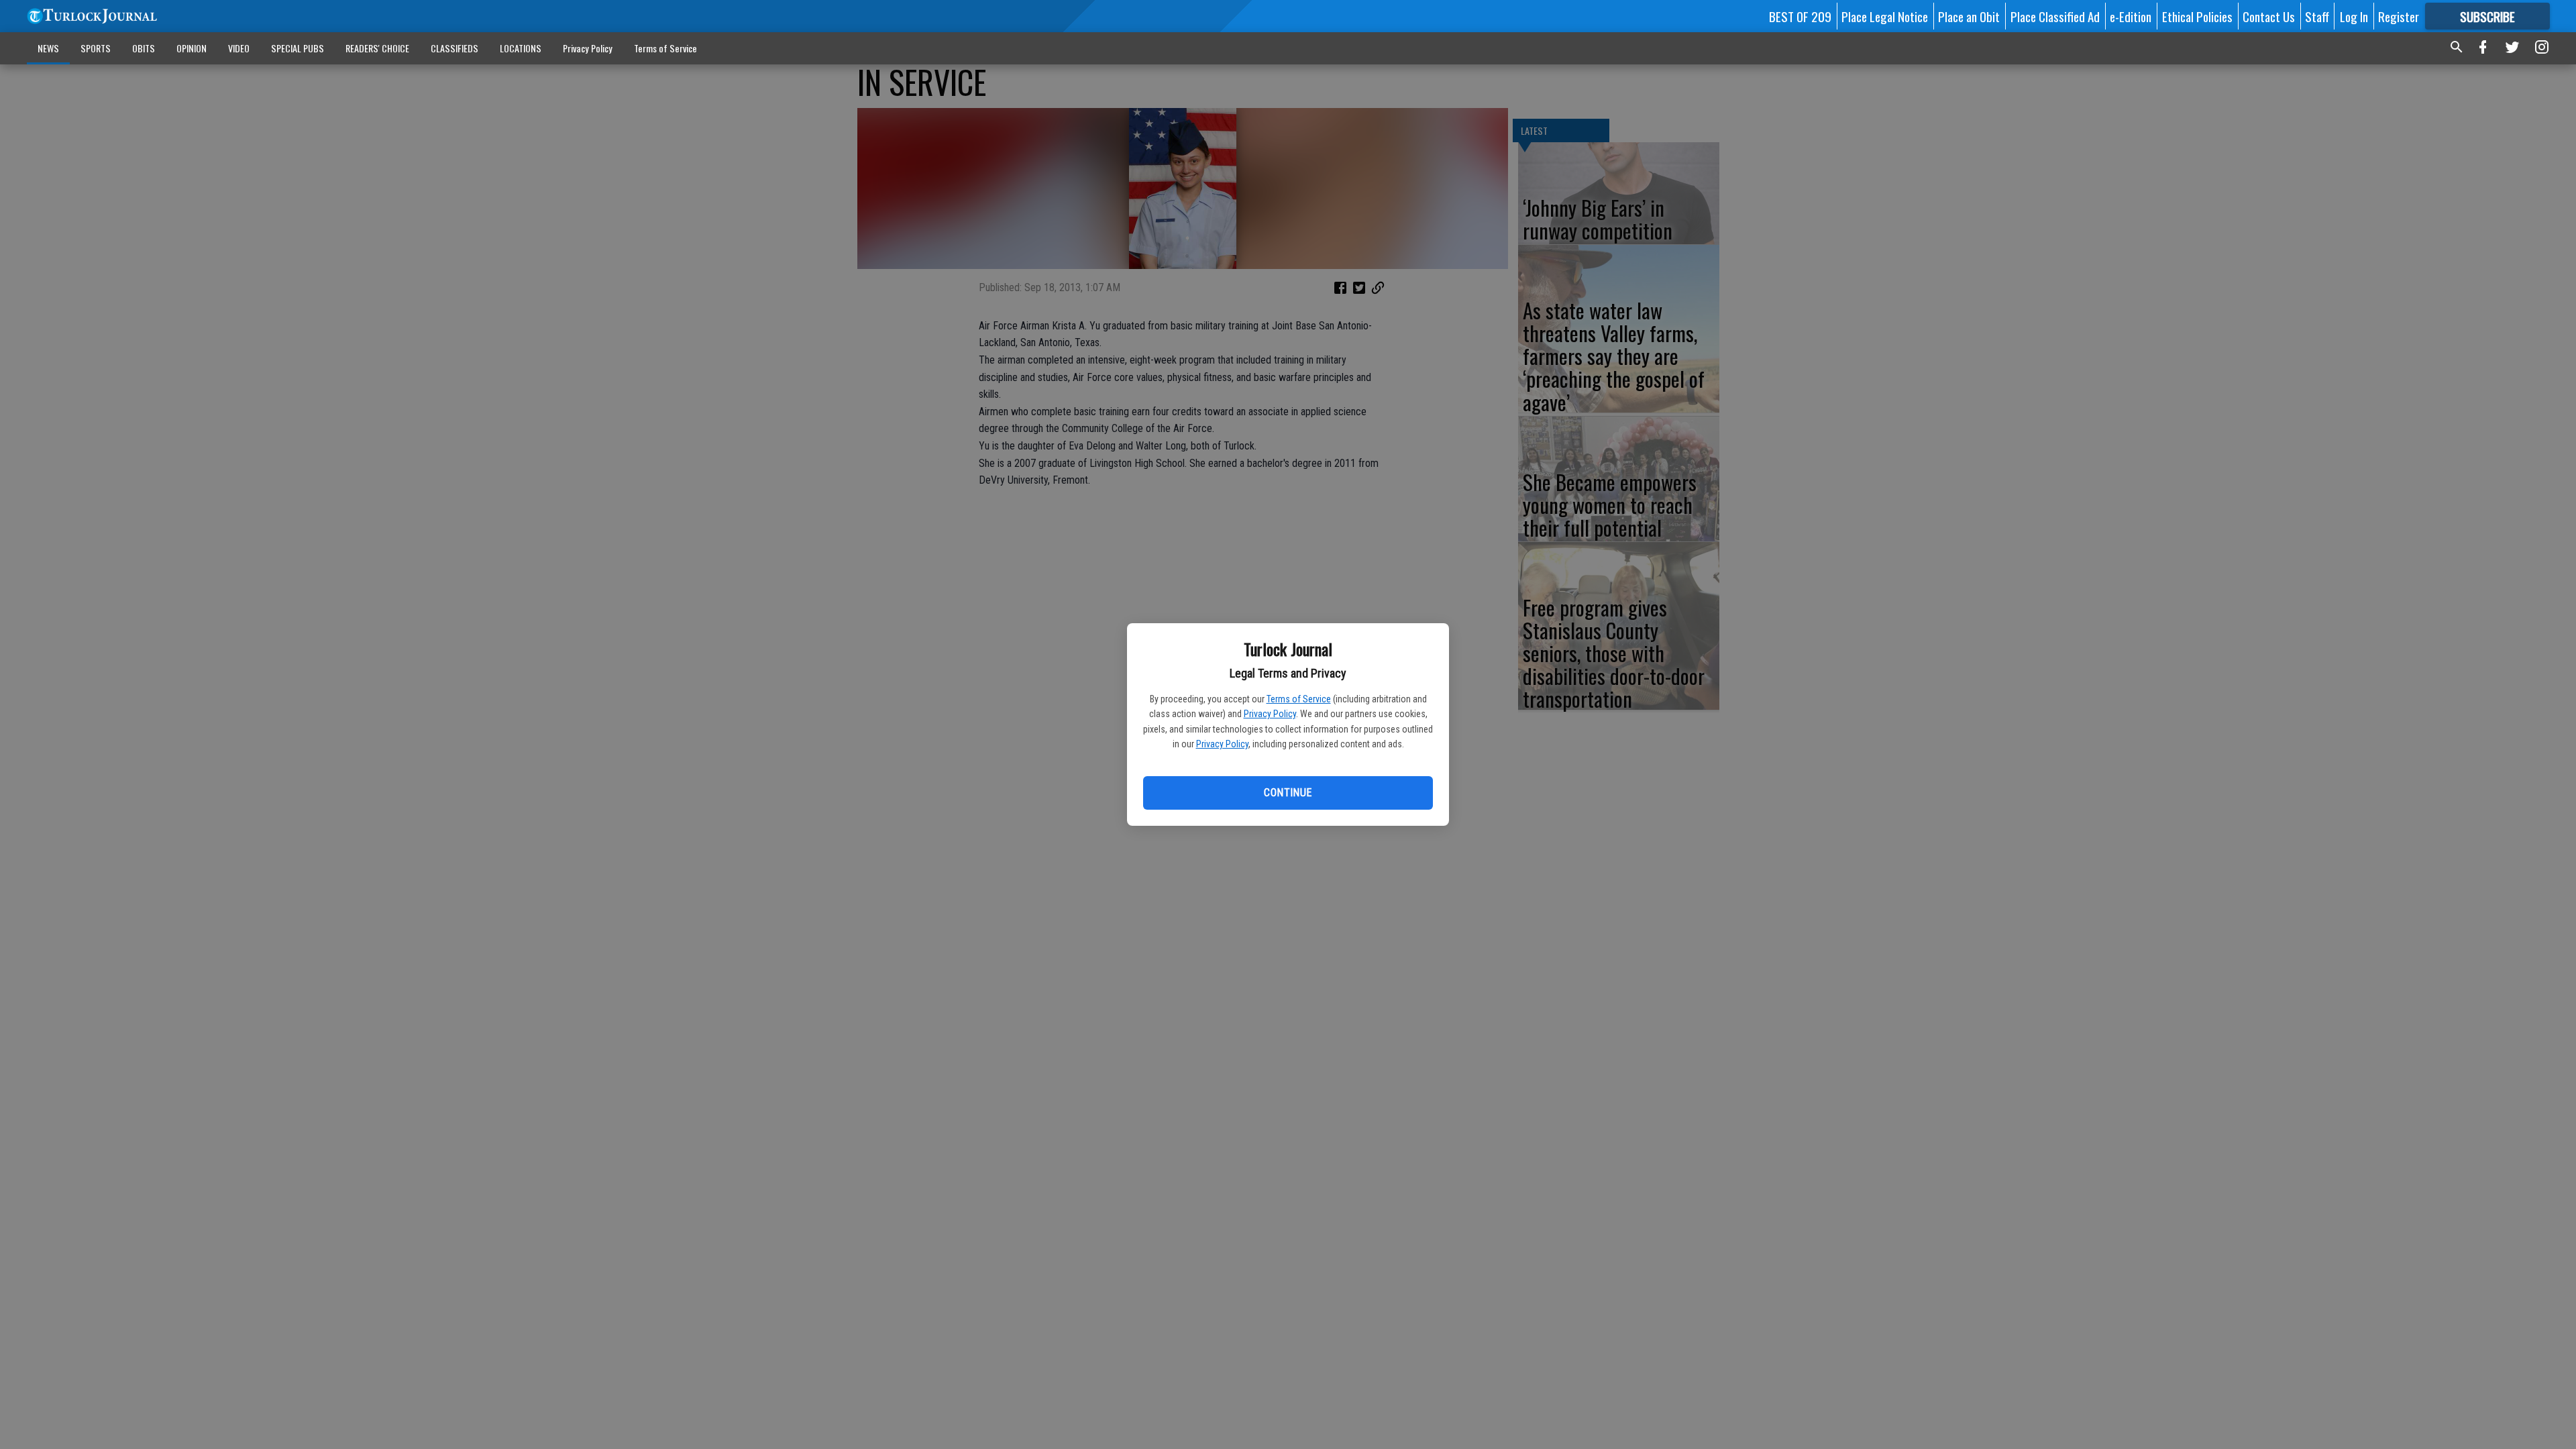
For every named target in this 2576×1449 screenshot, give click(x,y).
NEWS (48, 48)
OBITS (144, 48)
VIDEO (239, 48)
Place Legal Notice (1885, 16)
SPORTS (96, 48)
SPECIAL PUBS (298, 48)
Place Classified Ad (2055, 16)
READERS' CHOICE (377, 48)
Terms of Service (1299, 699)
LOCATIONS (521, 48)
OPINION (192, 48)
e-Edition (2131, 16)
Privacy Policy (1270, 714)
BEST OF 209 (1800, 16)
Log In (2354, 16)
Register (2399, 16)
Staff (2317, 16)
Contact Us (2269, 16)
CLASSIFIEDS (454, 48)
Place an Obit (1969, 16)
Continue (1288, 793)
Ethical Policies (2197, 16)
